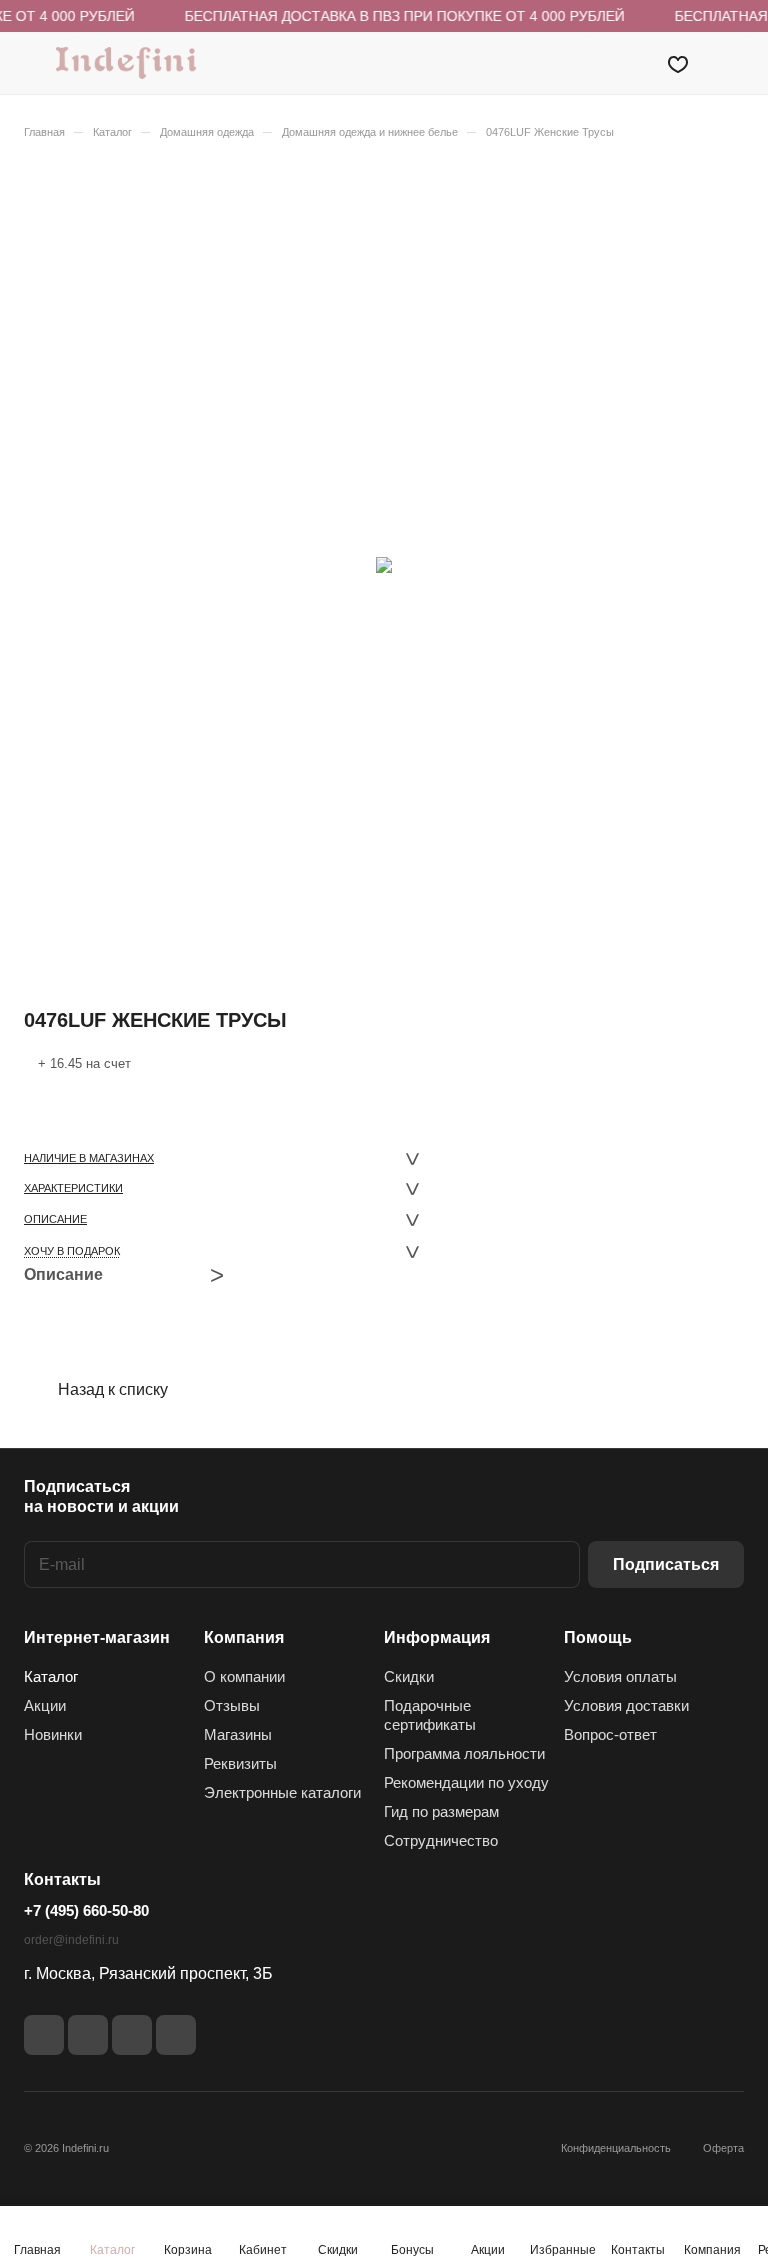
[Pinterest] (176, 2035)
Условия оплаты (620, 1676)
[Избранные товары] (678, 63)
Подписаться (666, 1564)
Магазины (238, 1734)
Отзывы (232, 1705)
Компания (244, 1637)
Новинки (53, 1734)
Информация (437, 1637)
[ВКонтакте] (44, 2035)
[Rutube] (88, 2035)
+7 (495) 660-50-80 (86, 1910)
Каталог (51, 1676)
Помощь (598, 1637)
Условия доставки (626, 1705)
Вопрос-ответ (610, 1734)
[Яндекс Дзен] (132, 2035)
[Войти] (627, 63)
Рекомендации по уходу (466, 1782)
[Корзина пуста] (730, 63)
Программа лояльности (464, 1753)
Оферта (723, 2148)
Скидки (409, 1676)
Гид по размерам (441, 1811)
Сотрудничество (441, 1840)
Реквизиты (240, 1763)
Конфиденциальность (616, 2148)
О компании (244, 1676)
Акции (45, 1705)
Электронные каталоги (282, 1792)
